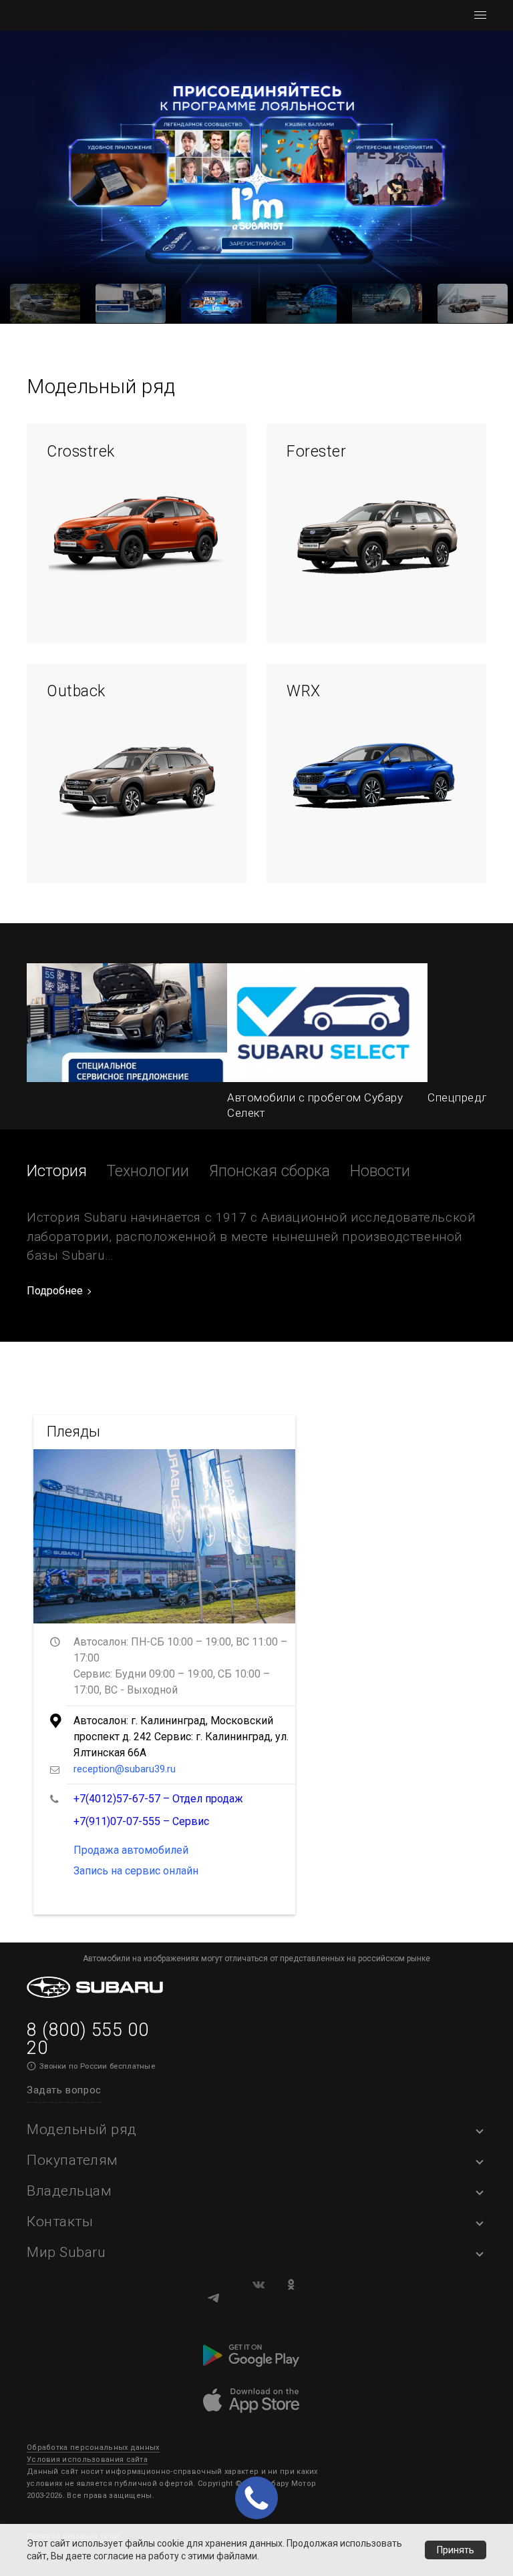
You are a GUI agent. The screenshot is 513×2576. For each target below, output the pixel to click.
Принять (456, 2550)
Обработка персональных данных (93, 2448)
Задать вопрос (64, 2090)
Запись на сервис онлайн (136, 1871)
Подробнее (55, 1291)
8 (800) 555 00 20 (88, 2039)
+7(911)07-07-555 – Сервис (141, 1821)
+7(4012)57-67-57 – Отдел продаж (158, 1799)
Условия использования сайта (87, 2460)
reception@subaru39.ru (125, 1769)
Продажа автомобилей (131, 1850)
